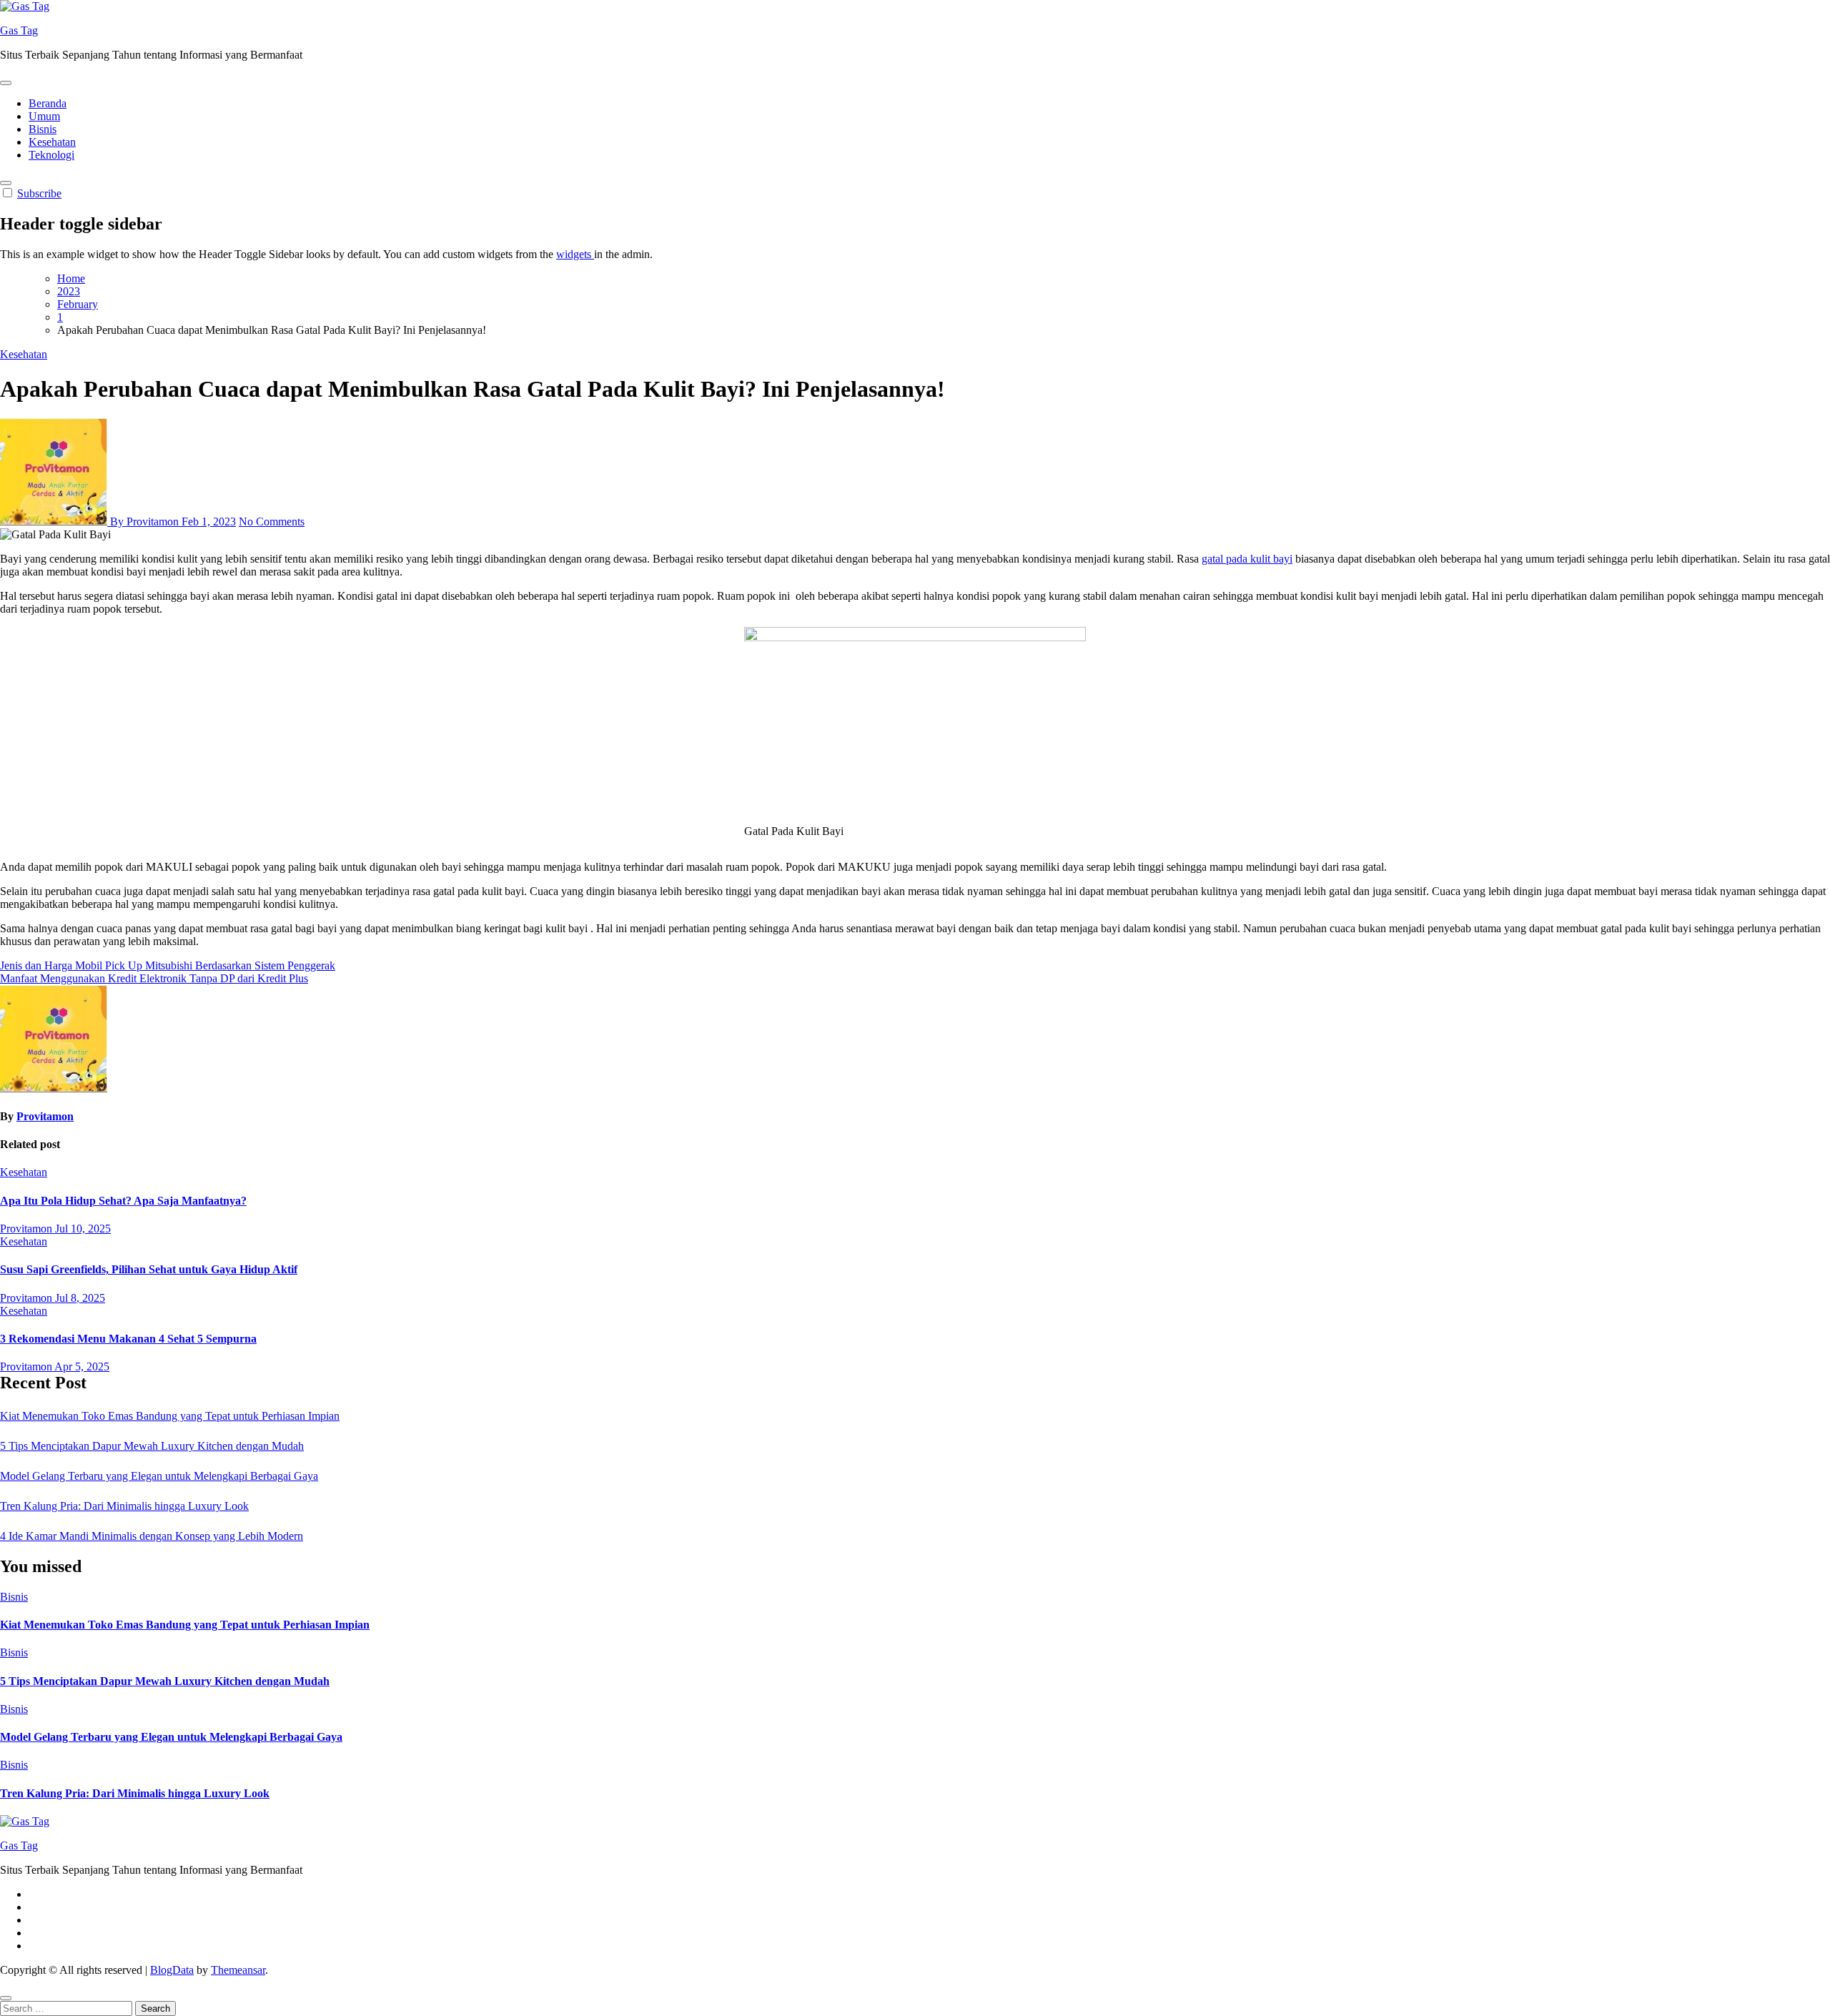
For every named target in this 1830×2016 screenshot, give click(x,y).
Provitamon (45, 1116)
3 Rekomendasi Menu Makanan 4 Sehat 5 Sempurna (128, 1339)
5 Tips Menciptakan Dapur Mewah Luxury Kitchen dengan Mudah (152, 1446)
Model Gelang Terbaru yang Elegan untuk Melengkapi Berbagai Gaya (159, 1476)
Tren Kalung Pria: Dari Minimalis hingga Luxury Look (124, 1506)
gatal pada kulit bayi (1247, 559)
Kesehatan (52, 142)
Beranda (48, 103)
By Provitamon (144, 522)
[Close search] (6, 1998)
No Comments (272, 522)
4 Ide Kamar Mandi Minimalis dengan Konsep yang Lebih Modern (152, 1536)
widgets (575, 254)
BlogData (172, 1970)
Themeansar (238, 1970)
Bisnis (43, 129)
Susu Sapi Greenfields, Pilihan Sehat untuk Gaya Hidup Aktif (149, 1269)
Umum (44, 116)
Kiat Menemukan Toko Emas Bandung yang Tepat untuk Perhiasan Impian (170, 1416)
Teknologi (51, 155)
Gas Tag (19, 30)
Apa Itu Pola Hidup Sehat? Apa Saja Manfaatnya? (123, 1201)
